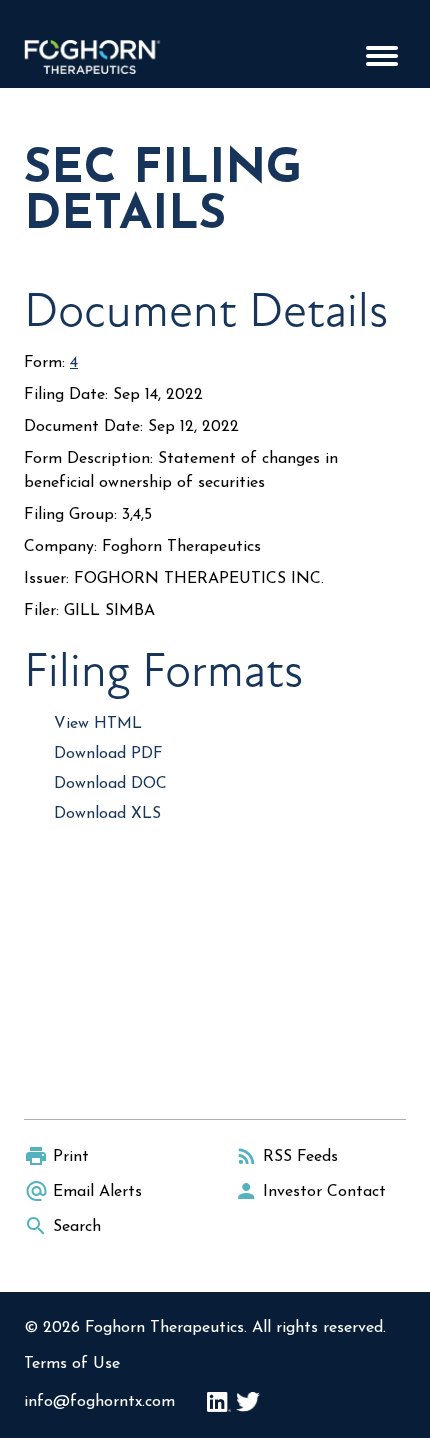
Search (77, 1227)
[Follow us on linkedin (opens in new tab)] (219, 1402)
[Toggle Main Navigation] (382, 56)
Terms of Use (72, 1364)
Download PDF (108, 754)
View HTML (98, 724)
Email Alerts (97, 1192)
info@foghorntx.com (99, 1402)
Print (71, 1157)
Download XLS (107, 814)
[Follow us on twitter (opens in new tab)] (248, 1402)
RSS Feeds (300, 1157)
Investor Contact (324, 1192)
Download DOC (110, 784)
